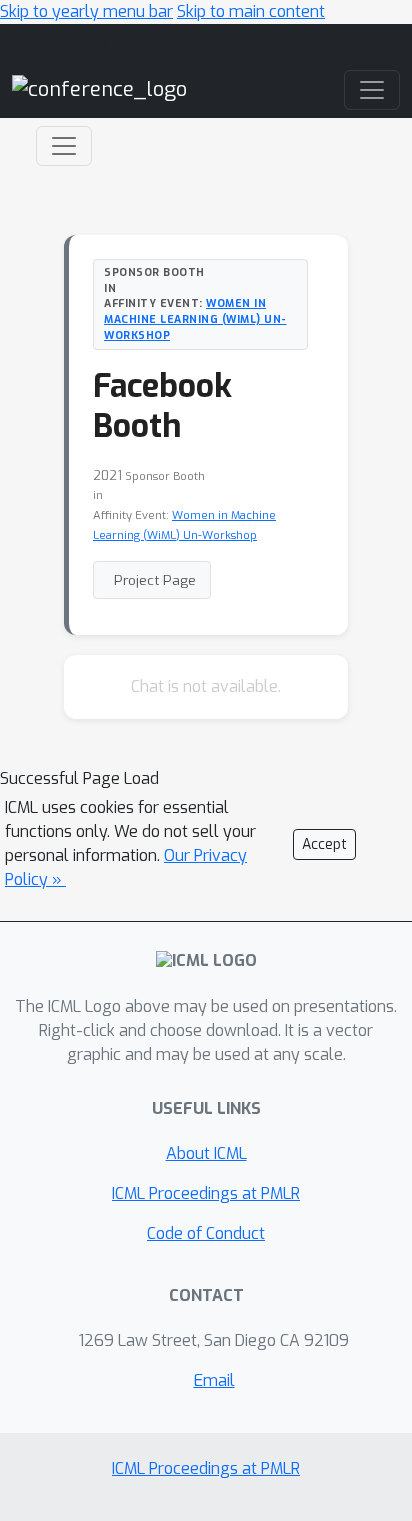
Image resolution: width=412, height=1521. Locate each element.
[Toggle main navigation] (372, 90)
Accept (324, 844)
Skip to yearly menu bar (86, 11)
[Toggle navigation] (64, 146)
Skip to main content (251, 11)
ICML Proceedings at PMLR (206, 1193)
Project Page (155, 580)
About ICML (206, 1153)
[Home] (99, 89)
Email (214, 1380)
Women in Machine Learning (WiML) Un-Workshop (195, 319)
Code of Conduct (206, 1233)
